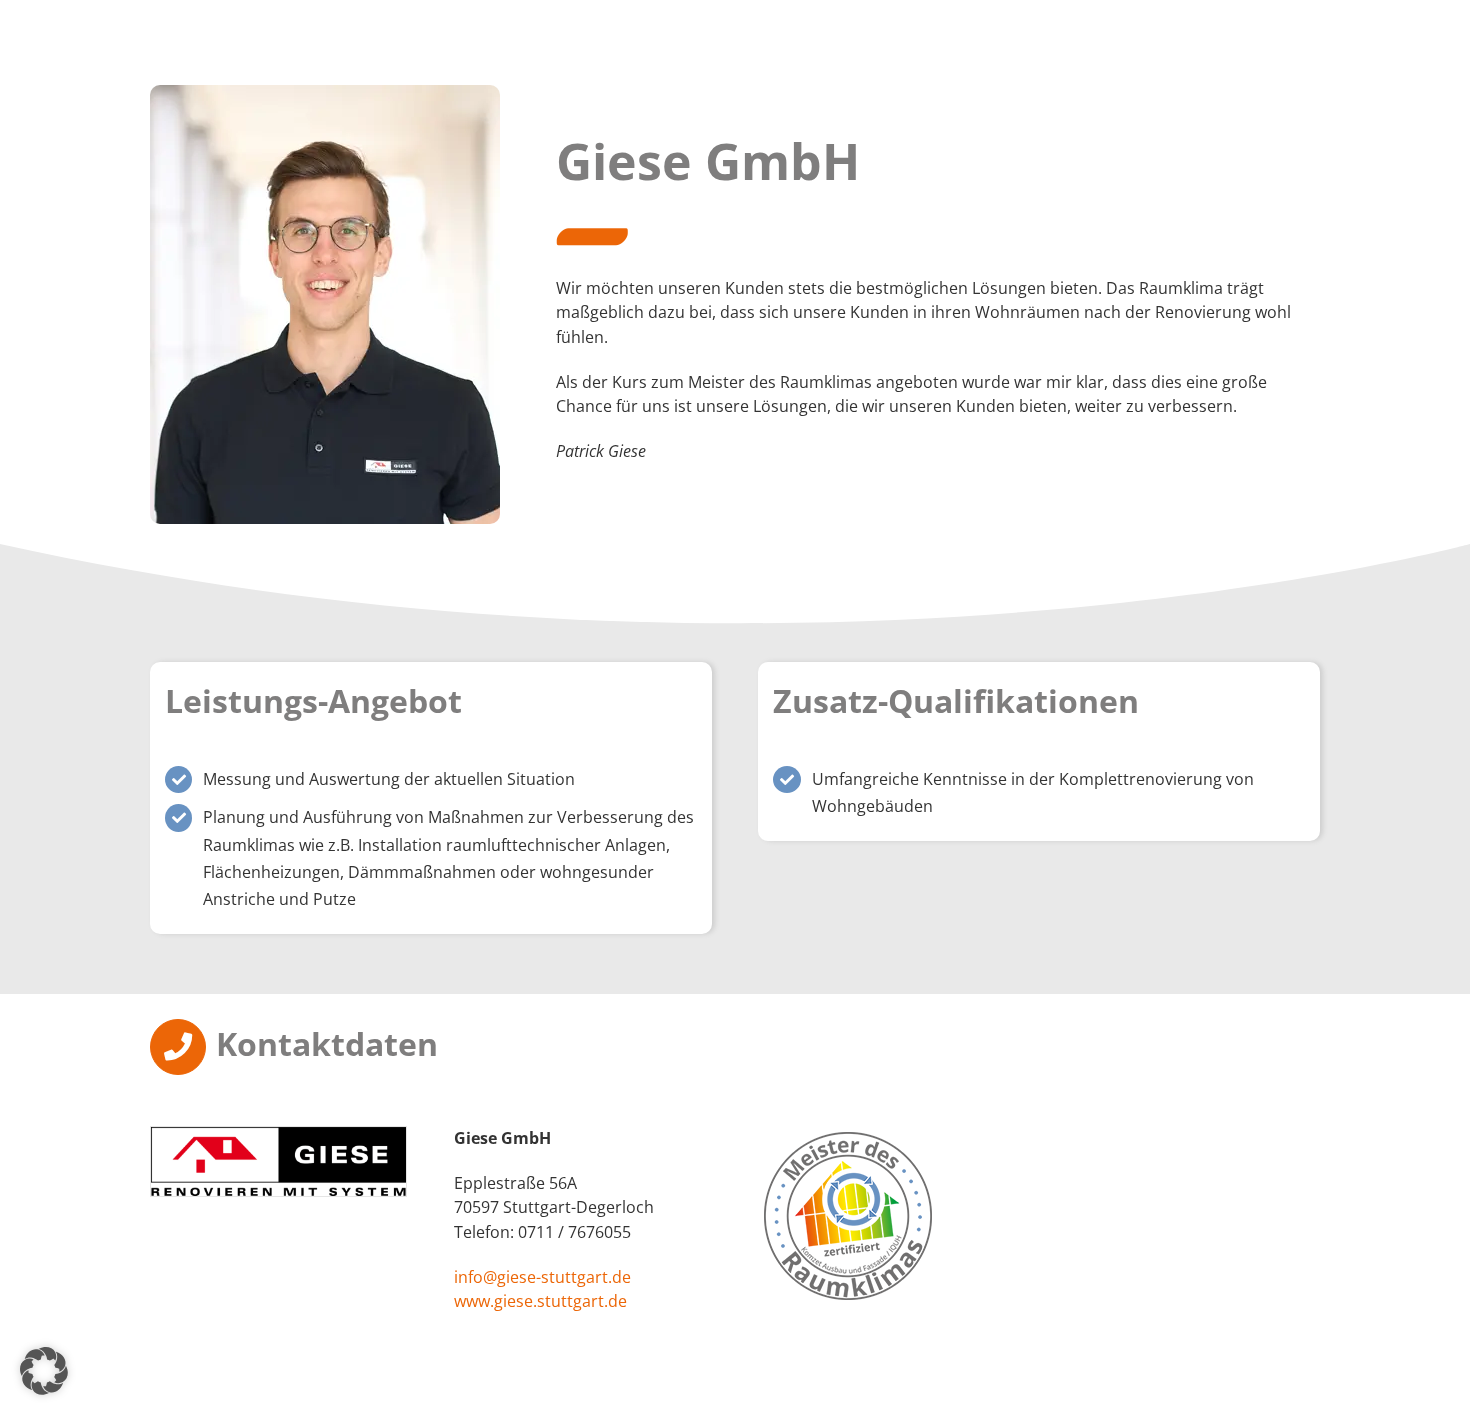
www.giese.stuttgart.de (540, 1301)
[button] (44, 1371)
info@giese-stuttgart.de (542, 1277)
